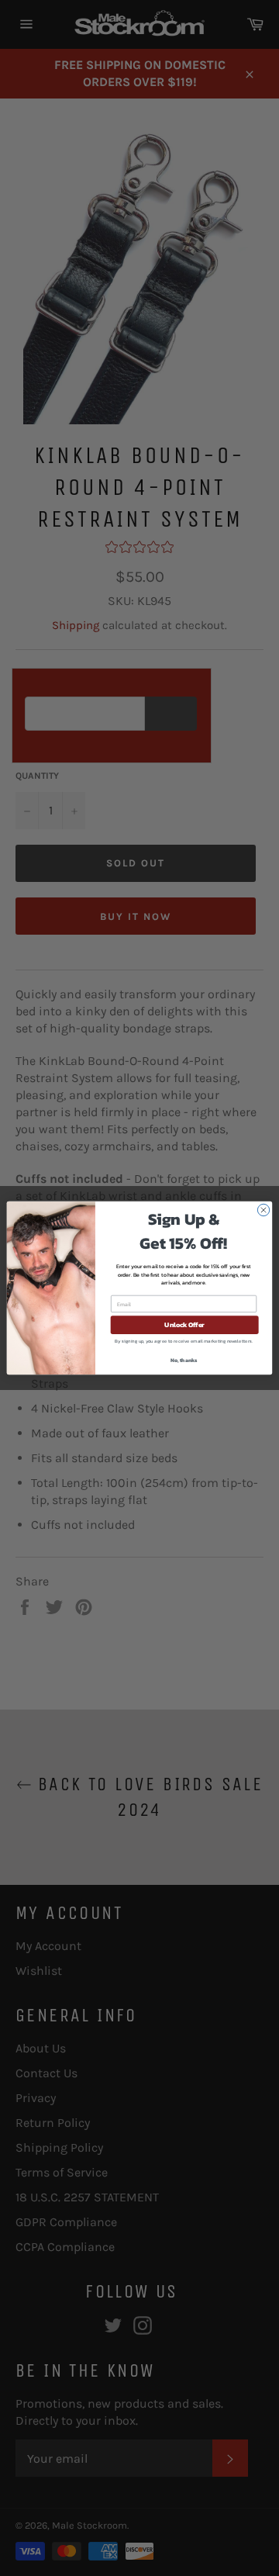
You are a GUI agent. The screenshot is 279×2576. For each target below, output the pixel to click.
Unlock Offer (184, 1325)
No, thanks (184, 1360)
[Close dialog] (263, 1210)
